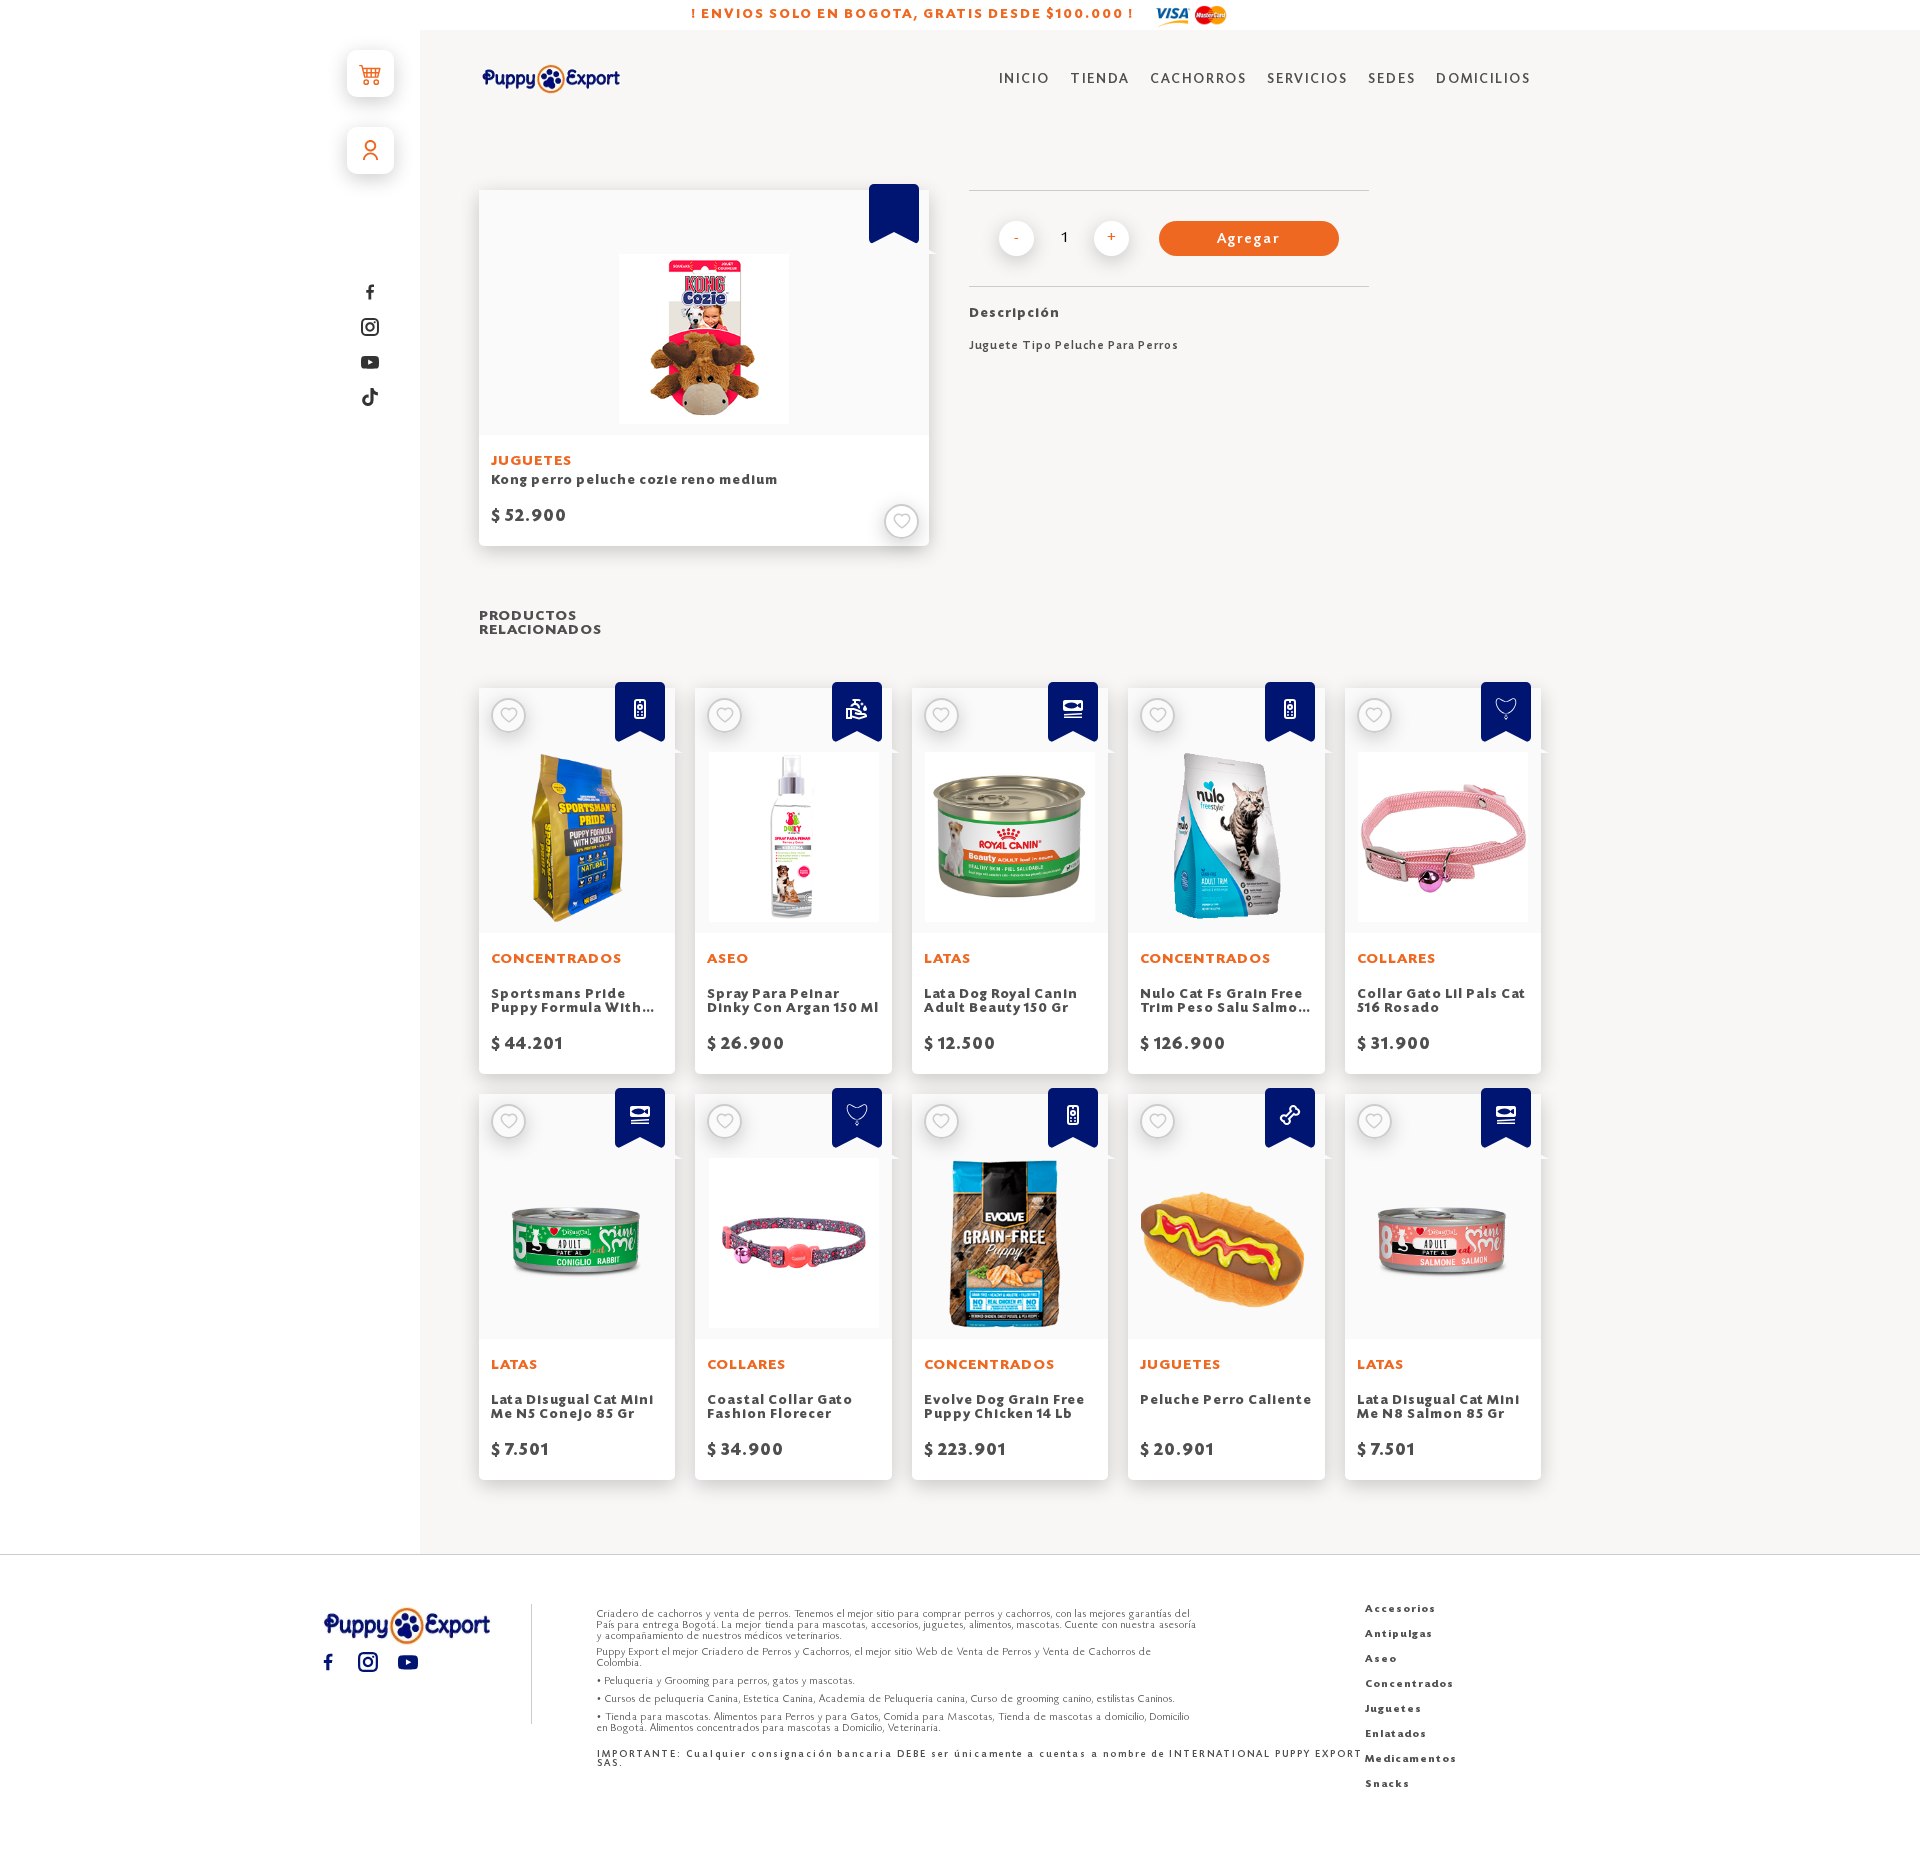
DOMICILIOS (1483, 79)
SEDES (1392, 79)
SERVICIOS (1307, 79)
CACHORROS (1198, 79)
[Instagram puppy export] (370, 327)
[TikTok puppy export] (370, 397)
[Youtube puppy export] (370, 362)
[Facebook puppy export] (370, 292)
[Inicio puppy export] (551, 80)
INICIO (1024, 79)
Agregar (1249, 240)
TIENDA (1100, 79)
